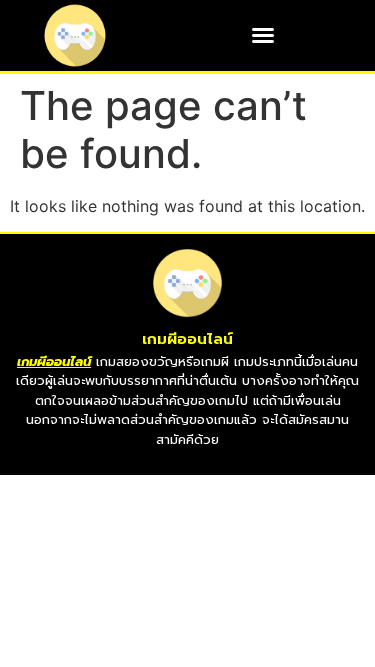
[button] (263, 35)
